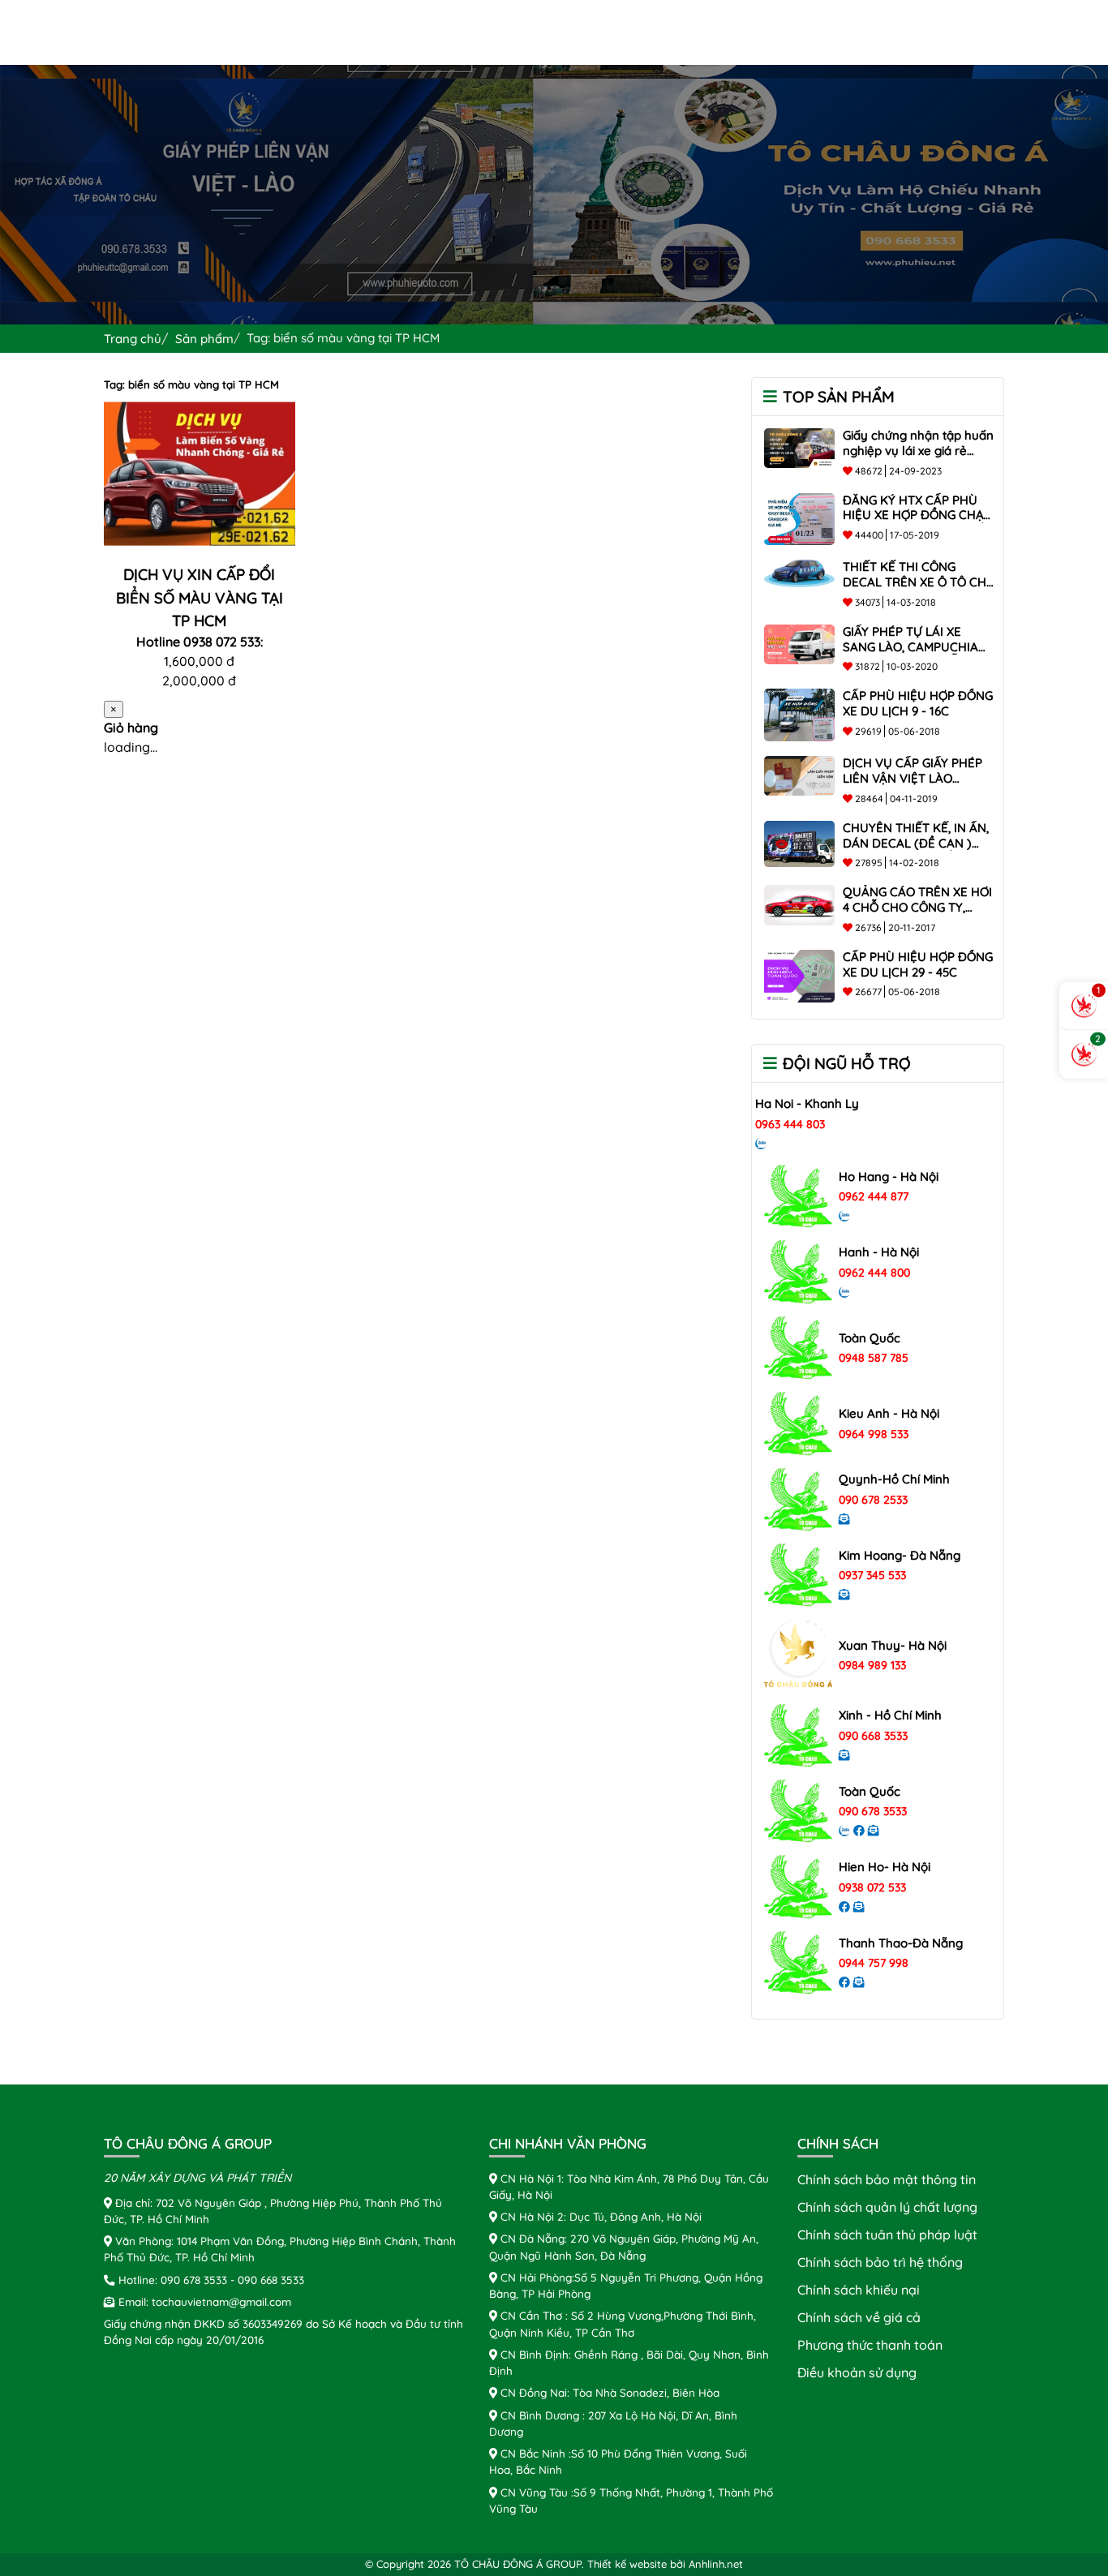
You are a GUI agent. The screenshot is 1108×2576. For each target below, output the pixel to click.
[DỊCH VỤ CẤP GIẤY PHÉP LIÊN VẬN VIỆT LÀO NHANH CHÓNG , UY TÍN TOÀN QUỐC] (799, 775)
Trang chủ (133, 339)
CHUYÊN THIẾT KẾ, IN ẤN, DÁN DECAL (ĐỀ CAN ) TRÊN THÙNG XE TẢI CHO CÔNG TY (916, 850)
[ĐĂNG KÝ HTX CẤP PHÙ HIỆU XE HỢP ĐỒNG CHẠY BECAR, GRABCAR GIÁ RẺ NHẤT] (799, 517)
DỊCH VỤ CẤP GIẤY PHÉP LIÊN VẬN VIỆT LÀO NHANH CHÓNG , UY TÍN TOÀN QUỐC (913, 786)
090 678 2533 (873, 1500)
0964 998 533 (874, 1434)
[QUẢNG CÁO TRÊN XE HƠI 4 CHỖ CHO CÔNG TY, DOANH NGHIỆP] (799, 904)
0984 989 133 (872, 1665)
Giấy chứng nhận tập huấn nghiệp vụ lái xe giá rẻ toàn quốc (918, 451)
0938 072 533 (872, 1887)
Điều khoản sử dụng (857, 2372)
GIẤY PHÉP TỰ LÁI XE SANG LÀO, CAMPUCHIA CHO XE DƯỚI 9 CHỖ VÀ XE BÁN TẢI (910, 654)
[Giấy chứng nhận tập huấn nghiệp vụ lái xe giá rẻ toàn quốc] (799, 446)
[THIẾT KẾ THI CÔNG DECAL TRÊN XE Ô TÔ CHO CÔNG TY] (799, 572)
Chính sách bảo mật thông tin (887, 2179)
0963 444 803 (790, 1124)
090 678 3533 (873, 1811)
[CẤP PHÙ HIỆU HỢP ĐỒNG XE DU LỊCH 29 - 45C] (799, 974)
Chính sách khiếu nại (859, 2290)
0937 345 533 (872, 1575)
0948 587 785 (874, 1358)
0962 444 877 (874, 1196)
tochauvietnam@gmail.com (221, 2301)
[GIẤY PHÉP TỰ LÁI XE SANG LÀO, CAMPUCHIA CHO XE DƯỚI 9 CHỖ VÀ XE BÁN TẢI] (799, 642)
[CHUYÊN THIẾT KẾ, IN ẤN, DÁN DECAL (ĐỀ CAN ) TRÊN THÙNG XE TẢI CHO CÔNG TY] (799, 843)
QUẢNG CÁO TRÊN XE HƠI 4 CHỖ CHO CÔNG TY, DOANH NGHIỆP (917, 907)
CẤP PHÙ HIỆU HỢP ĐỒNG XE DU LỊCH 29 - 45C (918, 964)
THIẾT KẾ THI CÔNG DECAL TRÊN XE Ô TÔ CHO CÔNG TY (919, 582)
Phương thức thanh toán (870, 2345)
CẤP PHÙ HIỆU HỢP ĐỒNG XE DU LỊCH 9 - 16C (918, 703)
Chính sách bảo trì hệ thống (880, 2262)
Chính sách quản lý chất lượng (887, 2207)
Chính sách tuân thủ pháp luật (887, 2235)
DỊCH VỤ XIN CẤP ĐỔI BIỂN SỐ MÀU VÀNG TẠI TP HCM (200, 597)
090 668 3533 (873, 1736)
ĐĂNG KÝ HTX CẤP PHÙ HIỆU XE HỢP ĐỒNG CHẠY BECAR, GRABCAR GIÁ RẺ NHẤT (917, 523)
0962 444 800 (874, 1273)
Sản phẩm (204, 339)
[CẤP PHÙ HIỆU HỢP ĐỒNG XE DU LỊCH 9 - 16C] (799, 714)
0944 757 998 (874, 1963)
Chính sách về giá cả (859, 2317)
